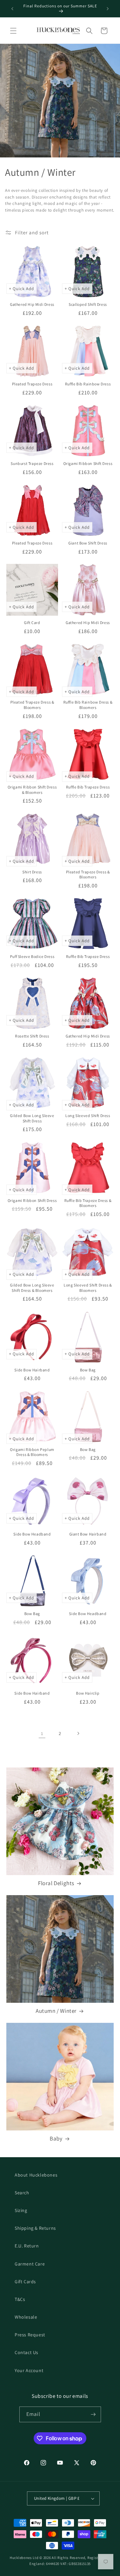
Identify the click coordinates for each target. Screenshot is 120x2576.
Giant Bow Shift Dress (88, 543)
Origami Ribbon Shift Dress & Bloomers (32, 790)
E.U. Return (27, 2246)
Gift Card (32, 623)
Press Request (30, 2335)
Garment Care (30, 2264)
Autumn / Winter (56, 2011)
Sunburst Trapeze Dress (32, 463)
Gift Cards (25, 2282)
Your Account (29, 2370)
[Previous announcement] (12, 9)
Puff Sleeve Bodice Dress (32, 956)
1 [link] (42, 1734)
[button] (13, 31)
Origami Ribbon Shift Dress (88, 463)
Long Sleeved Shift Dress (88, 1116)
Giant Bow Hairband (88, 1534)
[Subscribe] (93, 2414)
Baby (56, 2138)
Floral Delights (56, 1883)
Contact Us (26, 2352)
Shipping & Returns (35, 2228)
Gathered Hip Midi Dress (32, 304)
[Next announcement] (108, 9)
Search (22, 2193)
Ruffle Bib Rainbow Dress (88, 384)
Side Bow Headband (32, 1534)
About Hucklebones (36, 2175)
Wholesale (26, 2317)
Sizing (21, 2210)
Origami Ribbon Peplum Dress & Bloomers (32, 1452)
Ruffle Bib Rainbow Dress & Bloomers (88, 705)
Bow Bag (88, 1370)
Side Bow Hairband (32, 1370)
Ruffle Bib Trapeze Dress (88, 787)
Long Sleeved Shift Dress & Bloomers (88, 1288)
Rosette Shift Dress (32, 1036)
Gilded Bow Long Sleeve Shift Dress (32, 1118)
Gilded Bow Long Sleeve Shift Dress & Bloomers (32, 1288)
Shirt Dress (32, 872)
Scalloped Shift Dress (88, 304)
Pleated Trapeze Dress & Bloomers (32, 705)
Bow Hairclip (88, 1693)
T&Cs (20, 2299)
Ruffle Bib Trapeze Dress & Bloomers (88, 1203)
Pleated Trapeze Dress (32, 384)
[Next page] (78, 1733)
